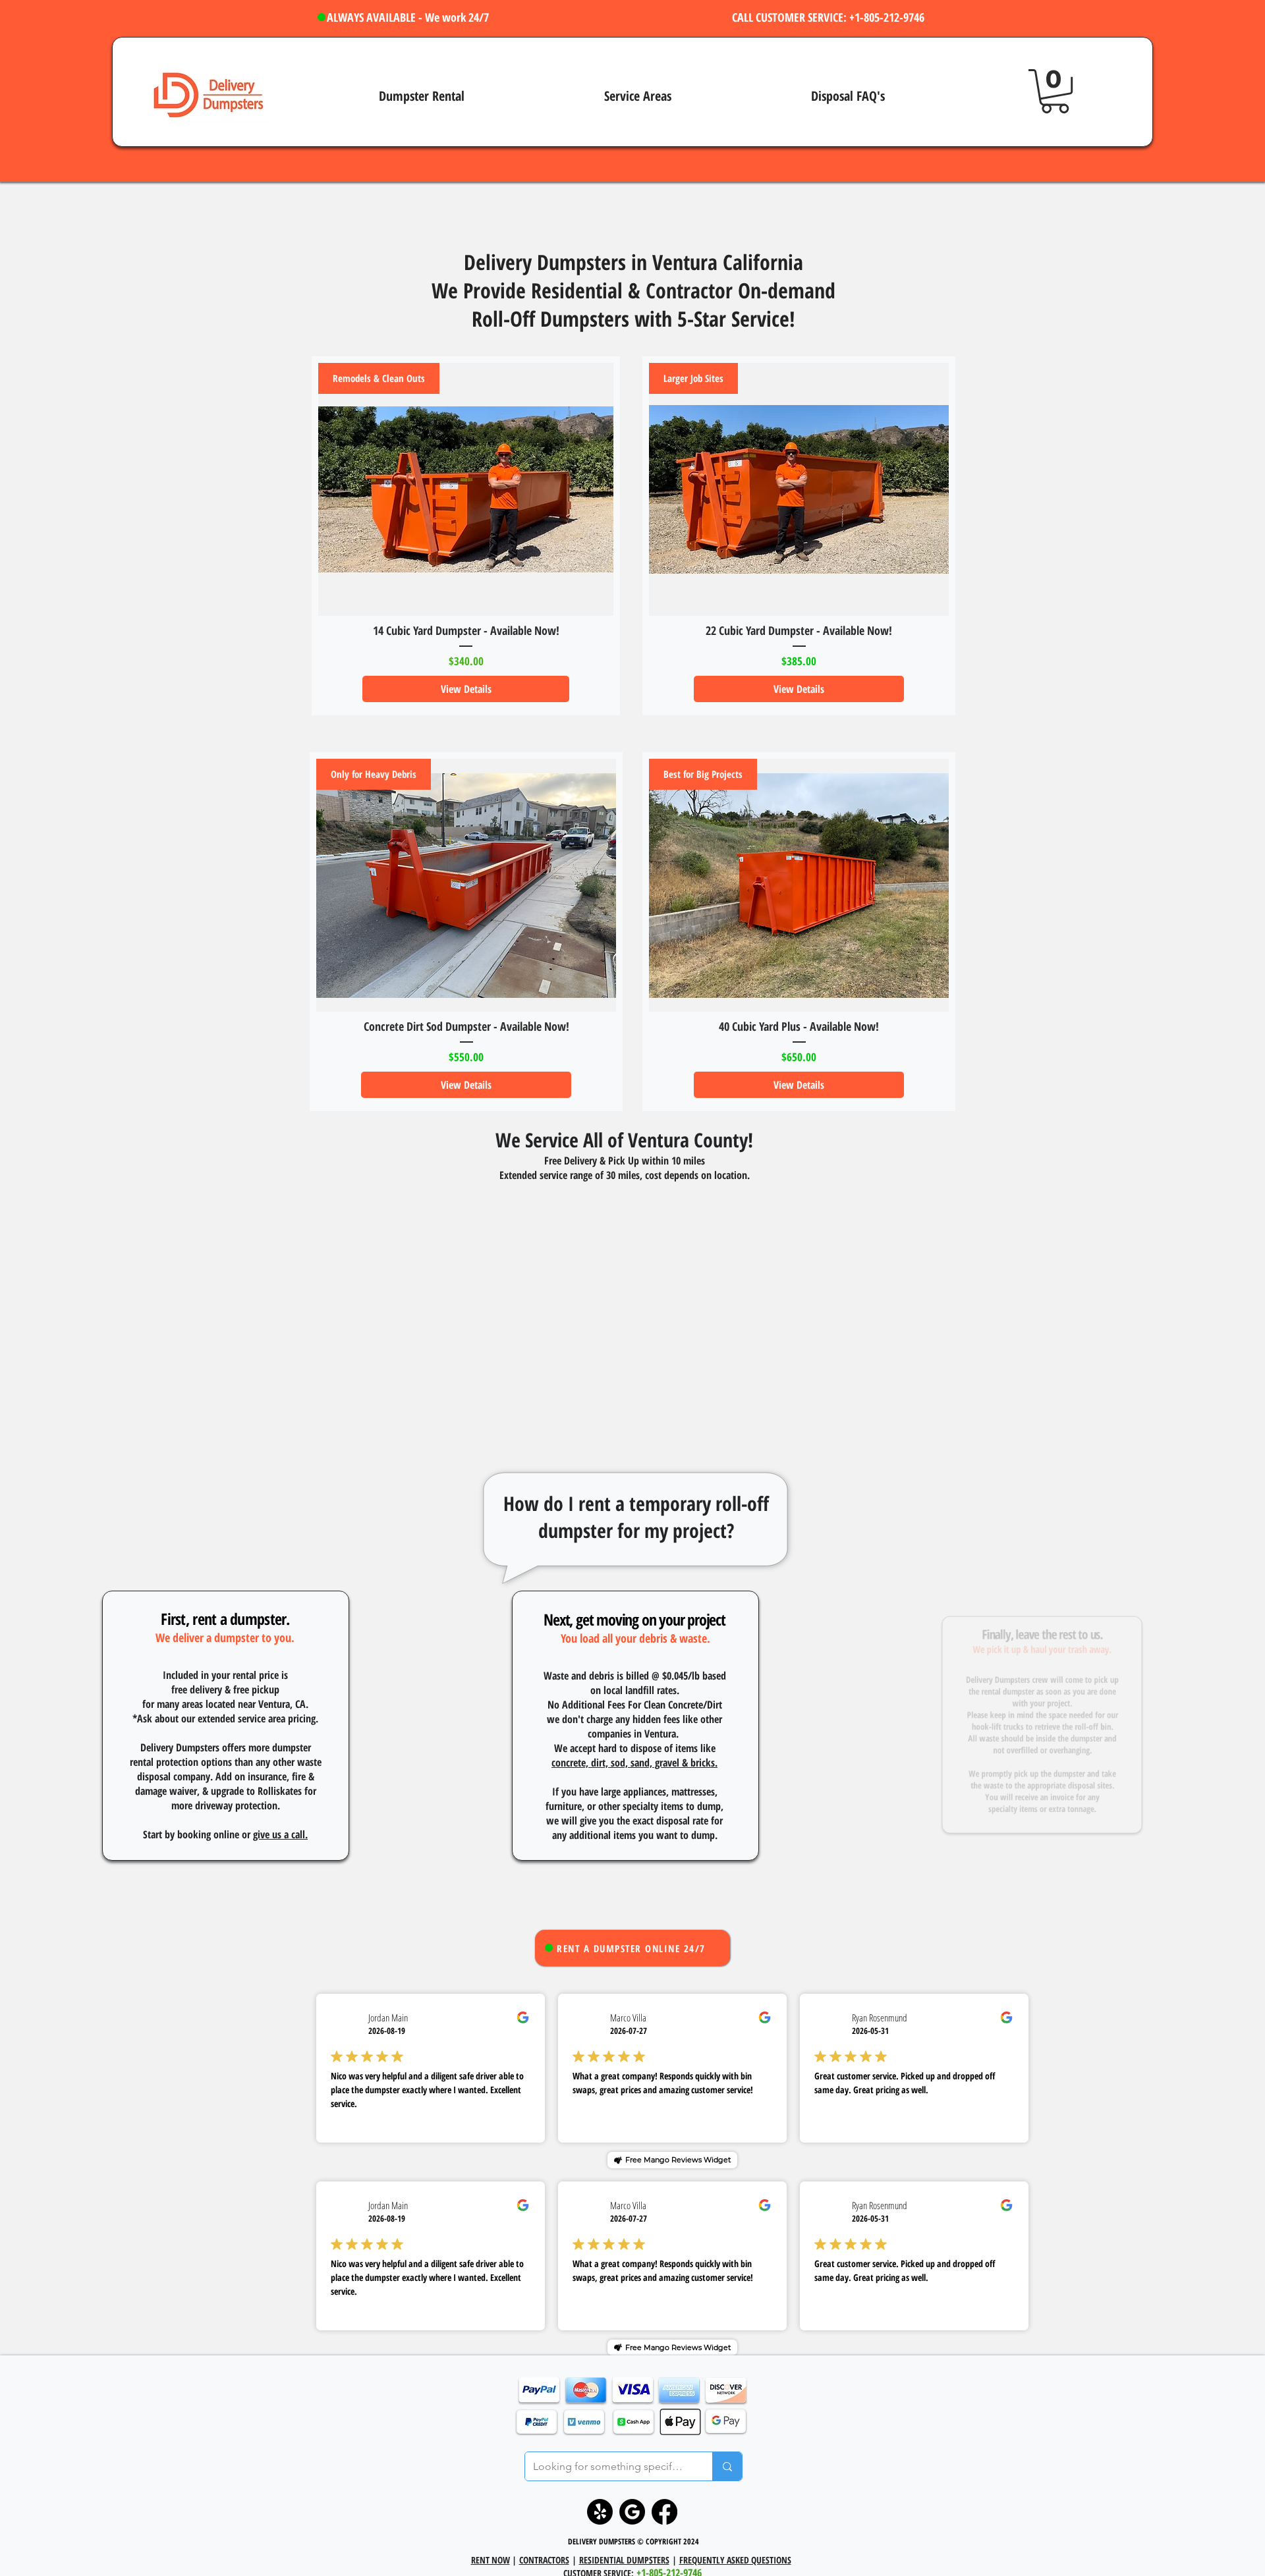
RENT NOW (491, 2560)
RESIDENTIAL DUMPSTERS (624, 2560)
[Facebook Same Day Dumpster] (664, 2512)
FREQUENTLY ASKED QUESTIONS (735, 2560)
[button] (1055, 91)
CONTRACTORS (544, 2560)
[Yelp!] (600, 2512)
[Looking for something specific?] (727, 2466)
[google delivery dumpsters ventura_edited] (632, 2512)
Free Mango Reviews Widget (678, 2160)
